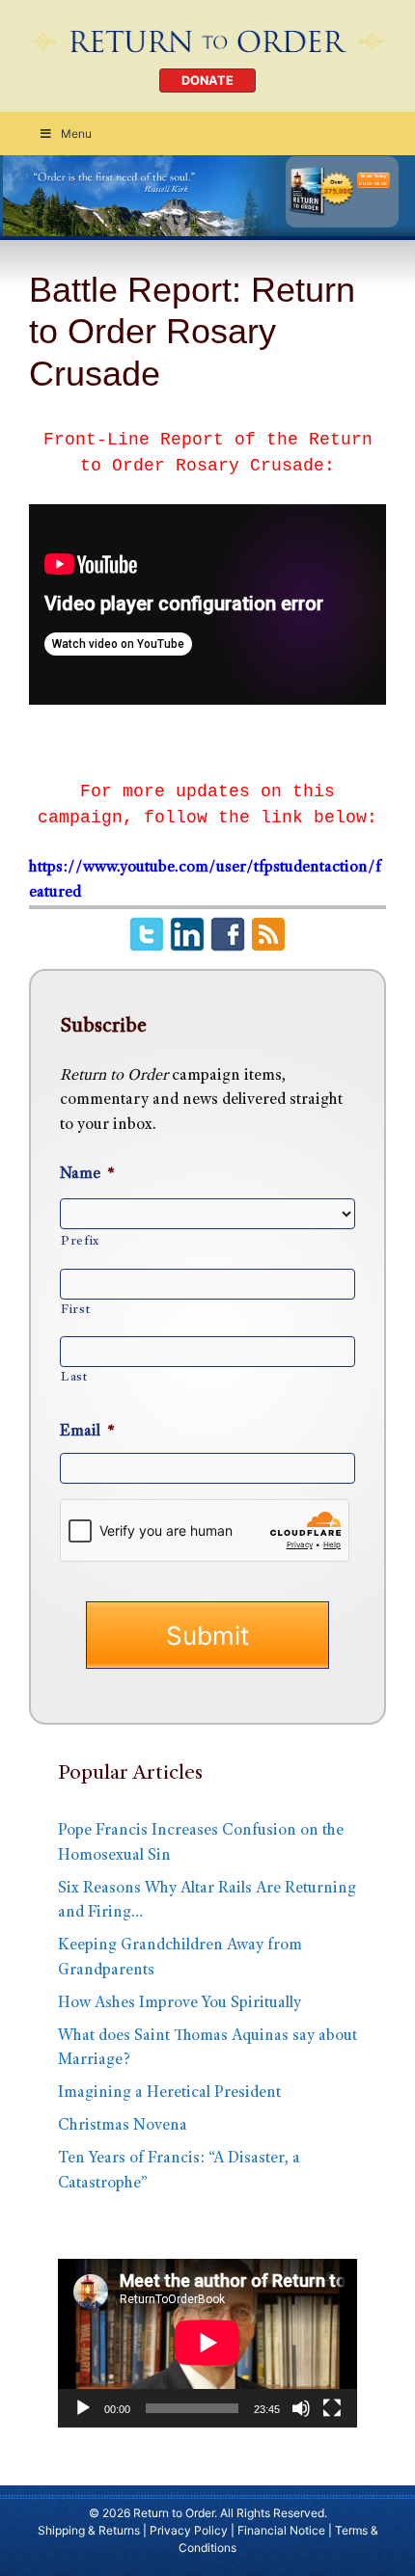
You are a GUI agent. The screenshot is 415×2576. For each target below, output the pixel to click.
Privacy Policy (189, 2530)
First (75, 1310)
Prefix (80, 1242)
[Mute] (301, 2408)
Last (74, 1378)
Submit (207, 1636)
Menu (76, 134)
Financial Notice (281, 2530)
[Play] (83, 2408)
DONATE (207, 80)
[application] (207, 2343)
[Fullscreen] (332, 2408)
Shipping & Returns (89, 2530)
